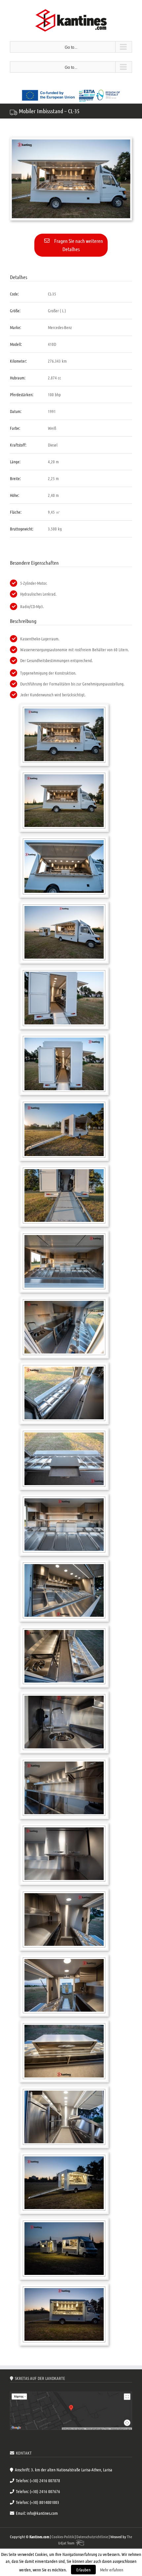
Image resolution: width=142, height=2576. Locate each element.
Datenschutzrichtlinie (92, 2537)
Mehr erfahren (112, 2570)
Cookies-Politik (63, 2537)
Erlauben (83, 2570)
